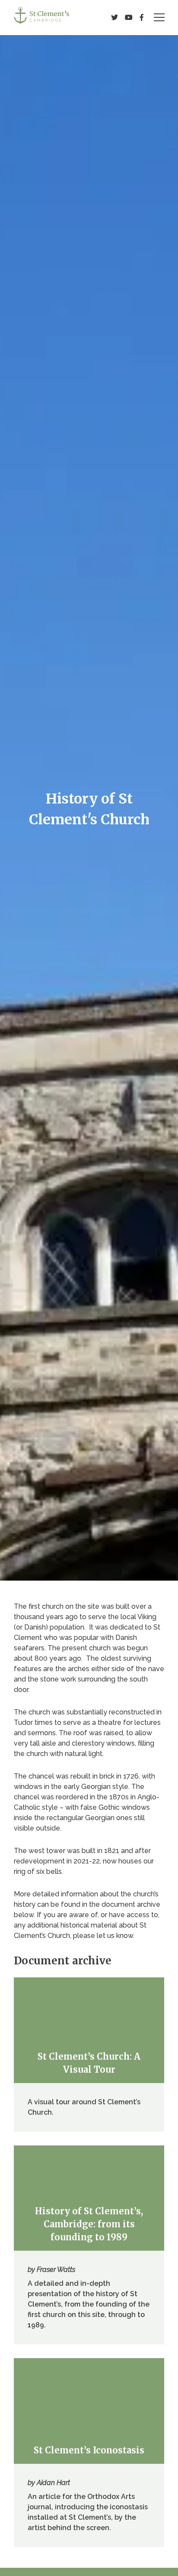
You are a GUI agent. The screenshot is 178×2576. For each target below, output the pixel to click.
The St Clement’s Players (108, 171)
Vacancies (133, 310)
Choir (141, 154)
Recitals (137, 189)
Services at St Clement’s (110, 85)
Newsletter (131, 293)
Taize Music (131, 206)
